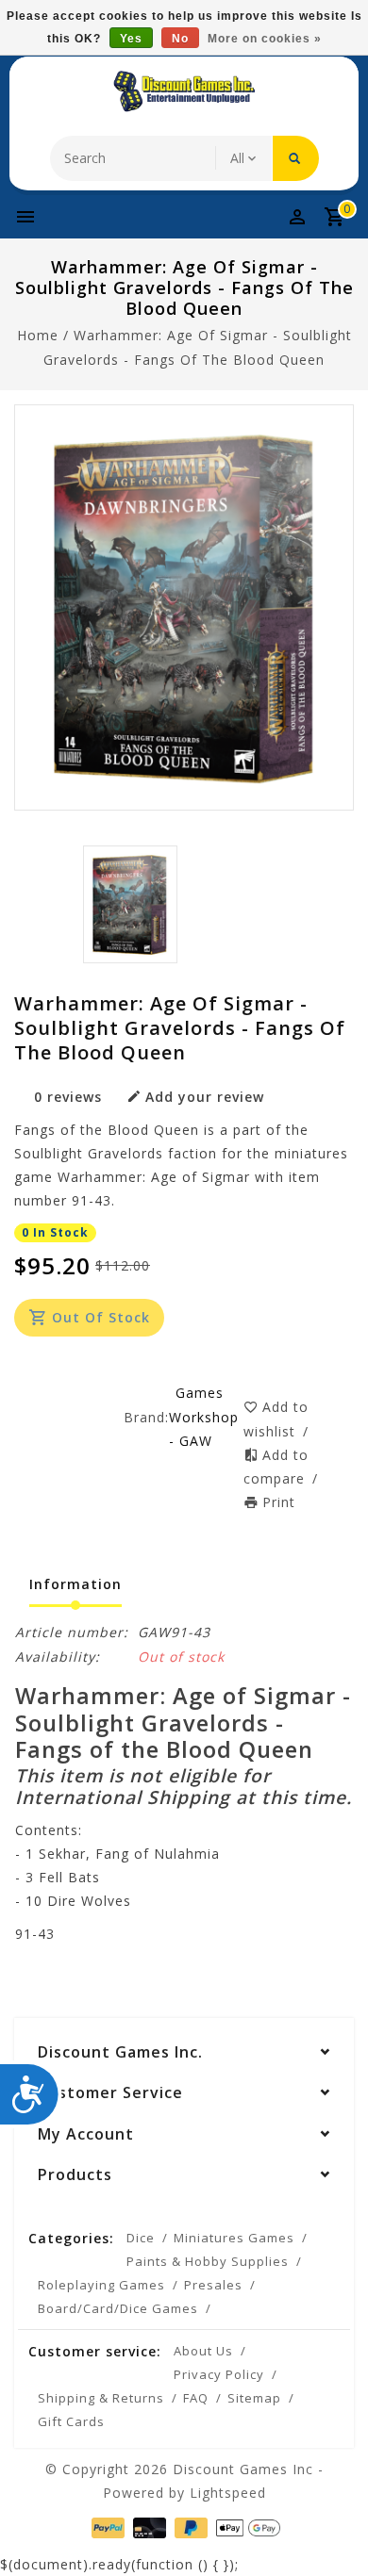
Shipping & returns (101, 2398)
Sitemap (254, 2398)
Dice (141, 2238)
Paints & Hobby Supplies (208, 2261)
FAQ (196, 2398)
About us (203, 2351)
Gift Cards (71, 2421)
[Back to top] (330, 2529)
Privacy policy (219, 2374)
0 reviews (68, 1097)
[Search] (296, 158)
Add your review (205, 1097)
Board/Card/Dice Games (118, 2308)
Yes (131, 39)
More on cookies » (265, 39)
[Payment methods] (106, 2526)
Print (279, 1502)
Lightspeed (228, 2493)
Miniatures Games (234, 2238)
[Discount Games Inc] (184, 91)
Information (75, 1584)
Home (38, 335)
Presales (213, 2285)
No (180, 39)
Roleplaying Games (101, 2285)
